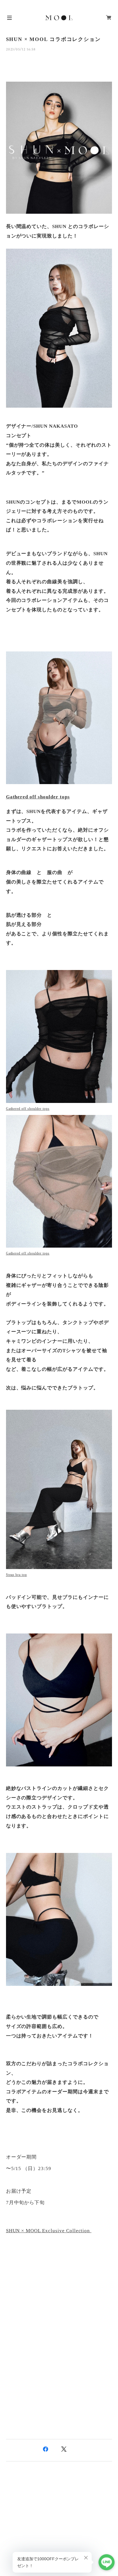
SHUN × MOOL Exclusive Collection (49, 2231)
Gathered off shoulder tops (38, 797)
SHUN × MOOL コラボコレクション (53, 39)
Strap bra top (16, 1575)
